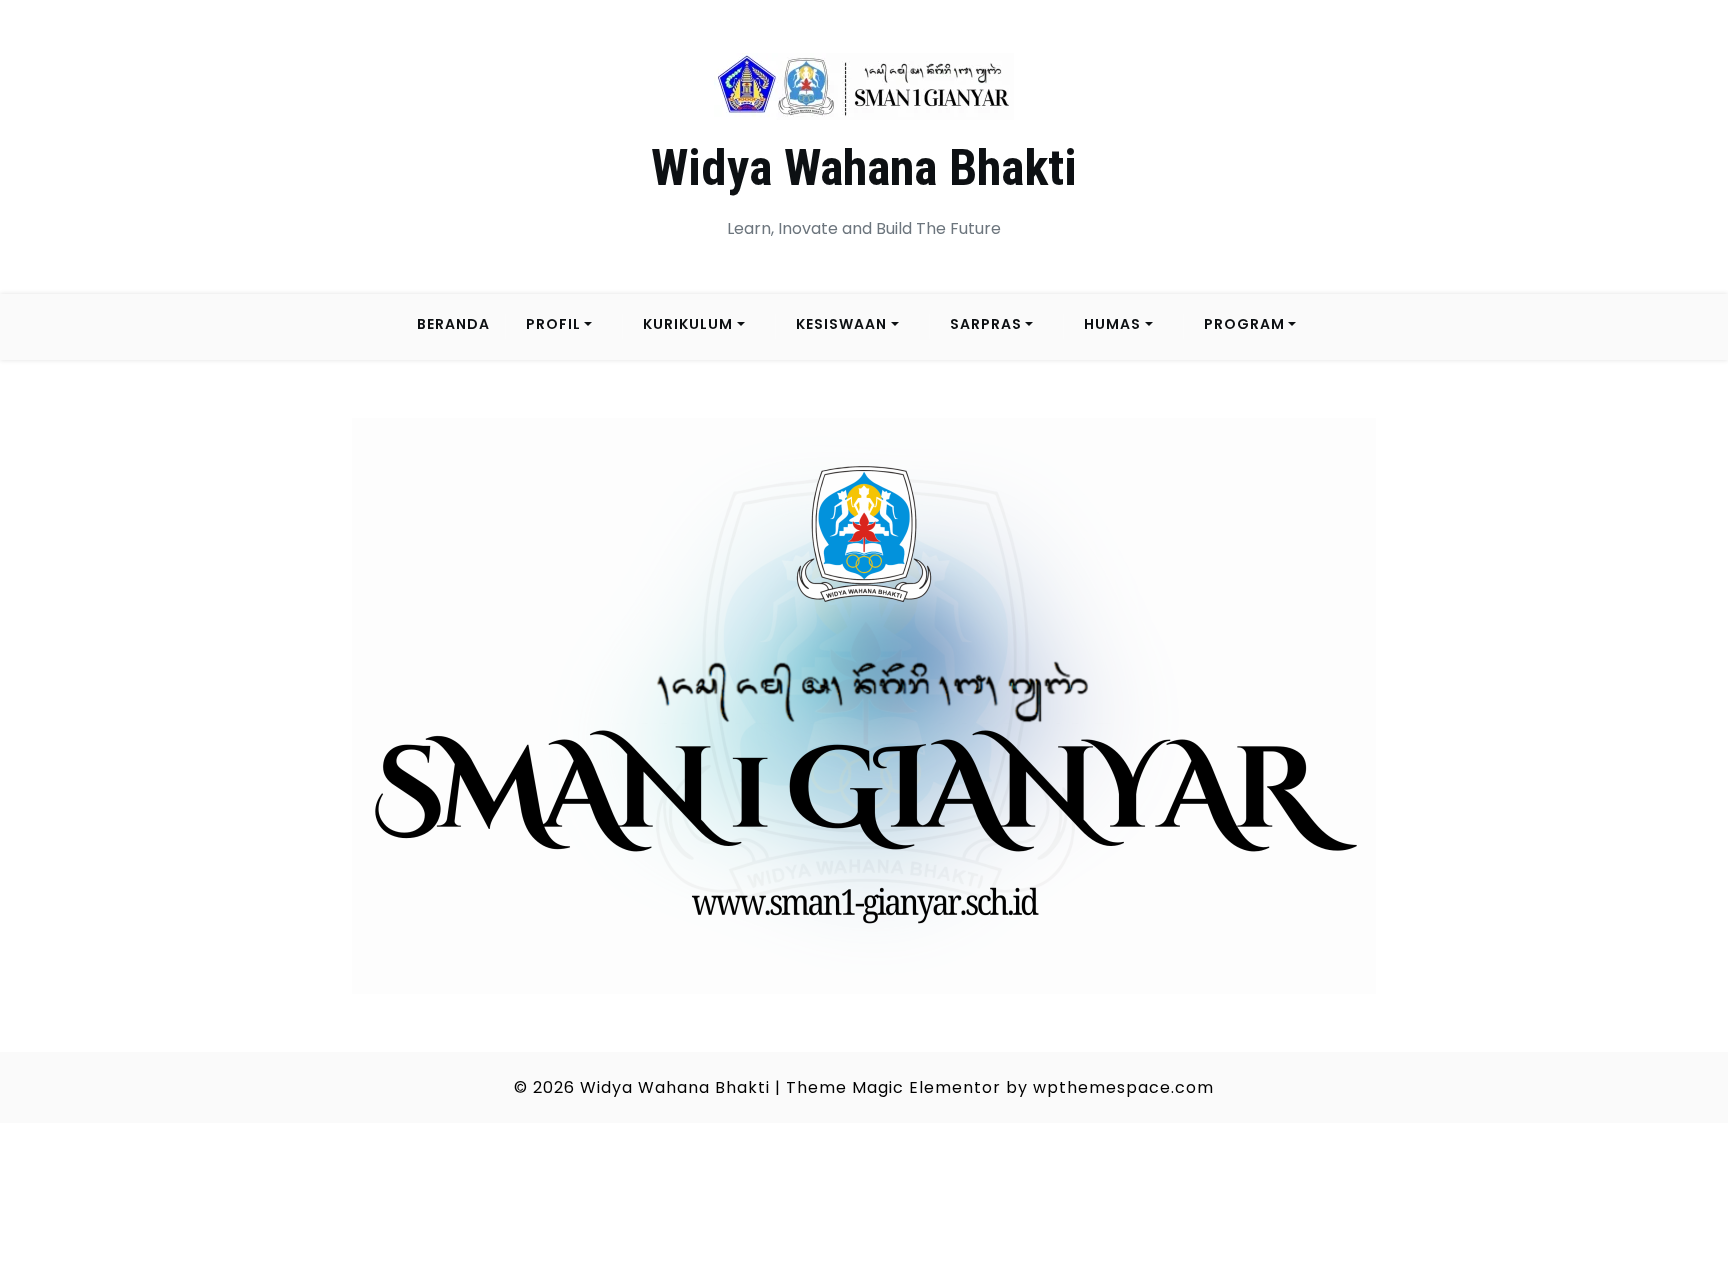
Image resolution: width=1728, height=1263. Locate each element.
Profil (553, 324)
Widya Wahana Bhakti (864, 168)
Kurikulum (688, 324)
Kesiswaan (841, 324)
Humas (1112, 324)
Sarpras (986, 324)
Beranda (453, 324)
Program (1244, 324)
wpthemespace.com (1123, 1087)
